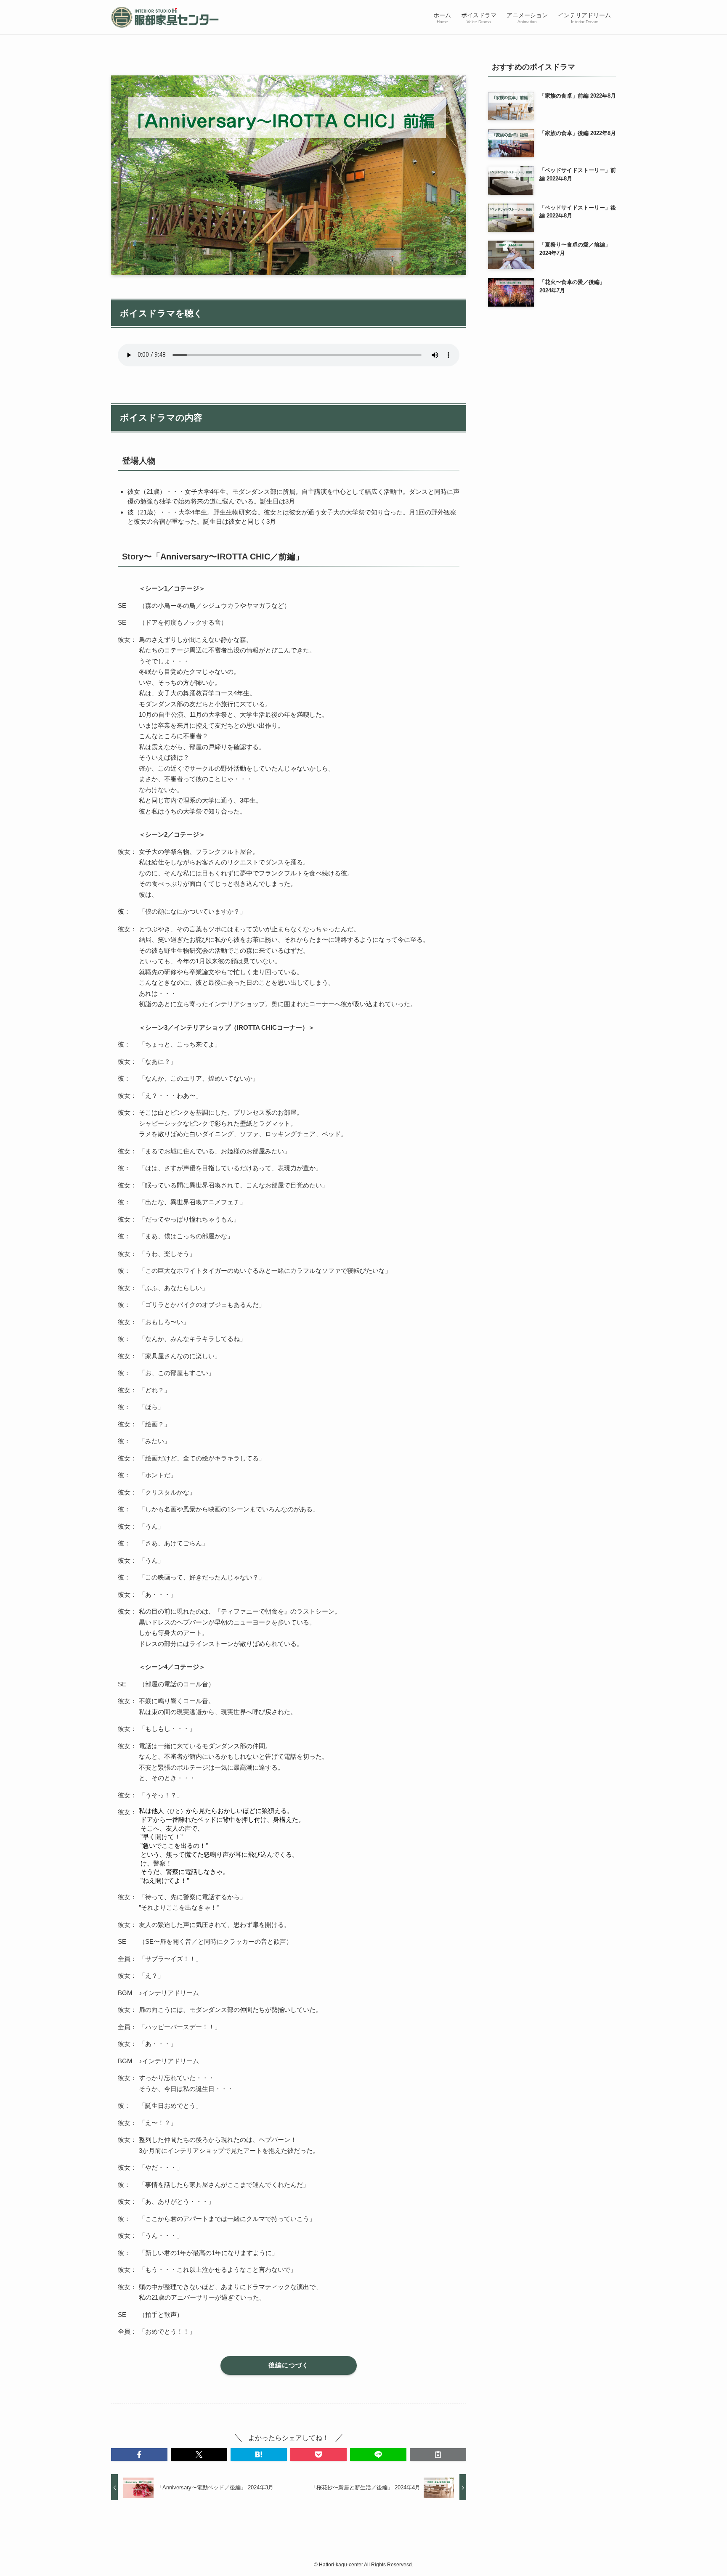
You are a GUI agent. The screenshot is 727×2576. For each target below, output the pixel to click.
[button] (139, 2454)
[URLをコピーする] (438, 2454)
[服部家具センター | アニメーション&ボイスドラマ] (165, 17)
